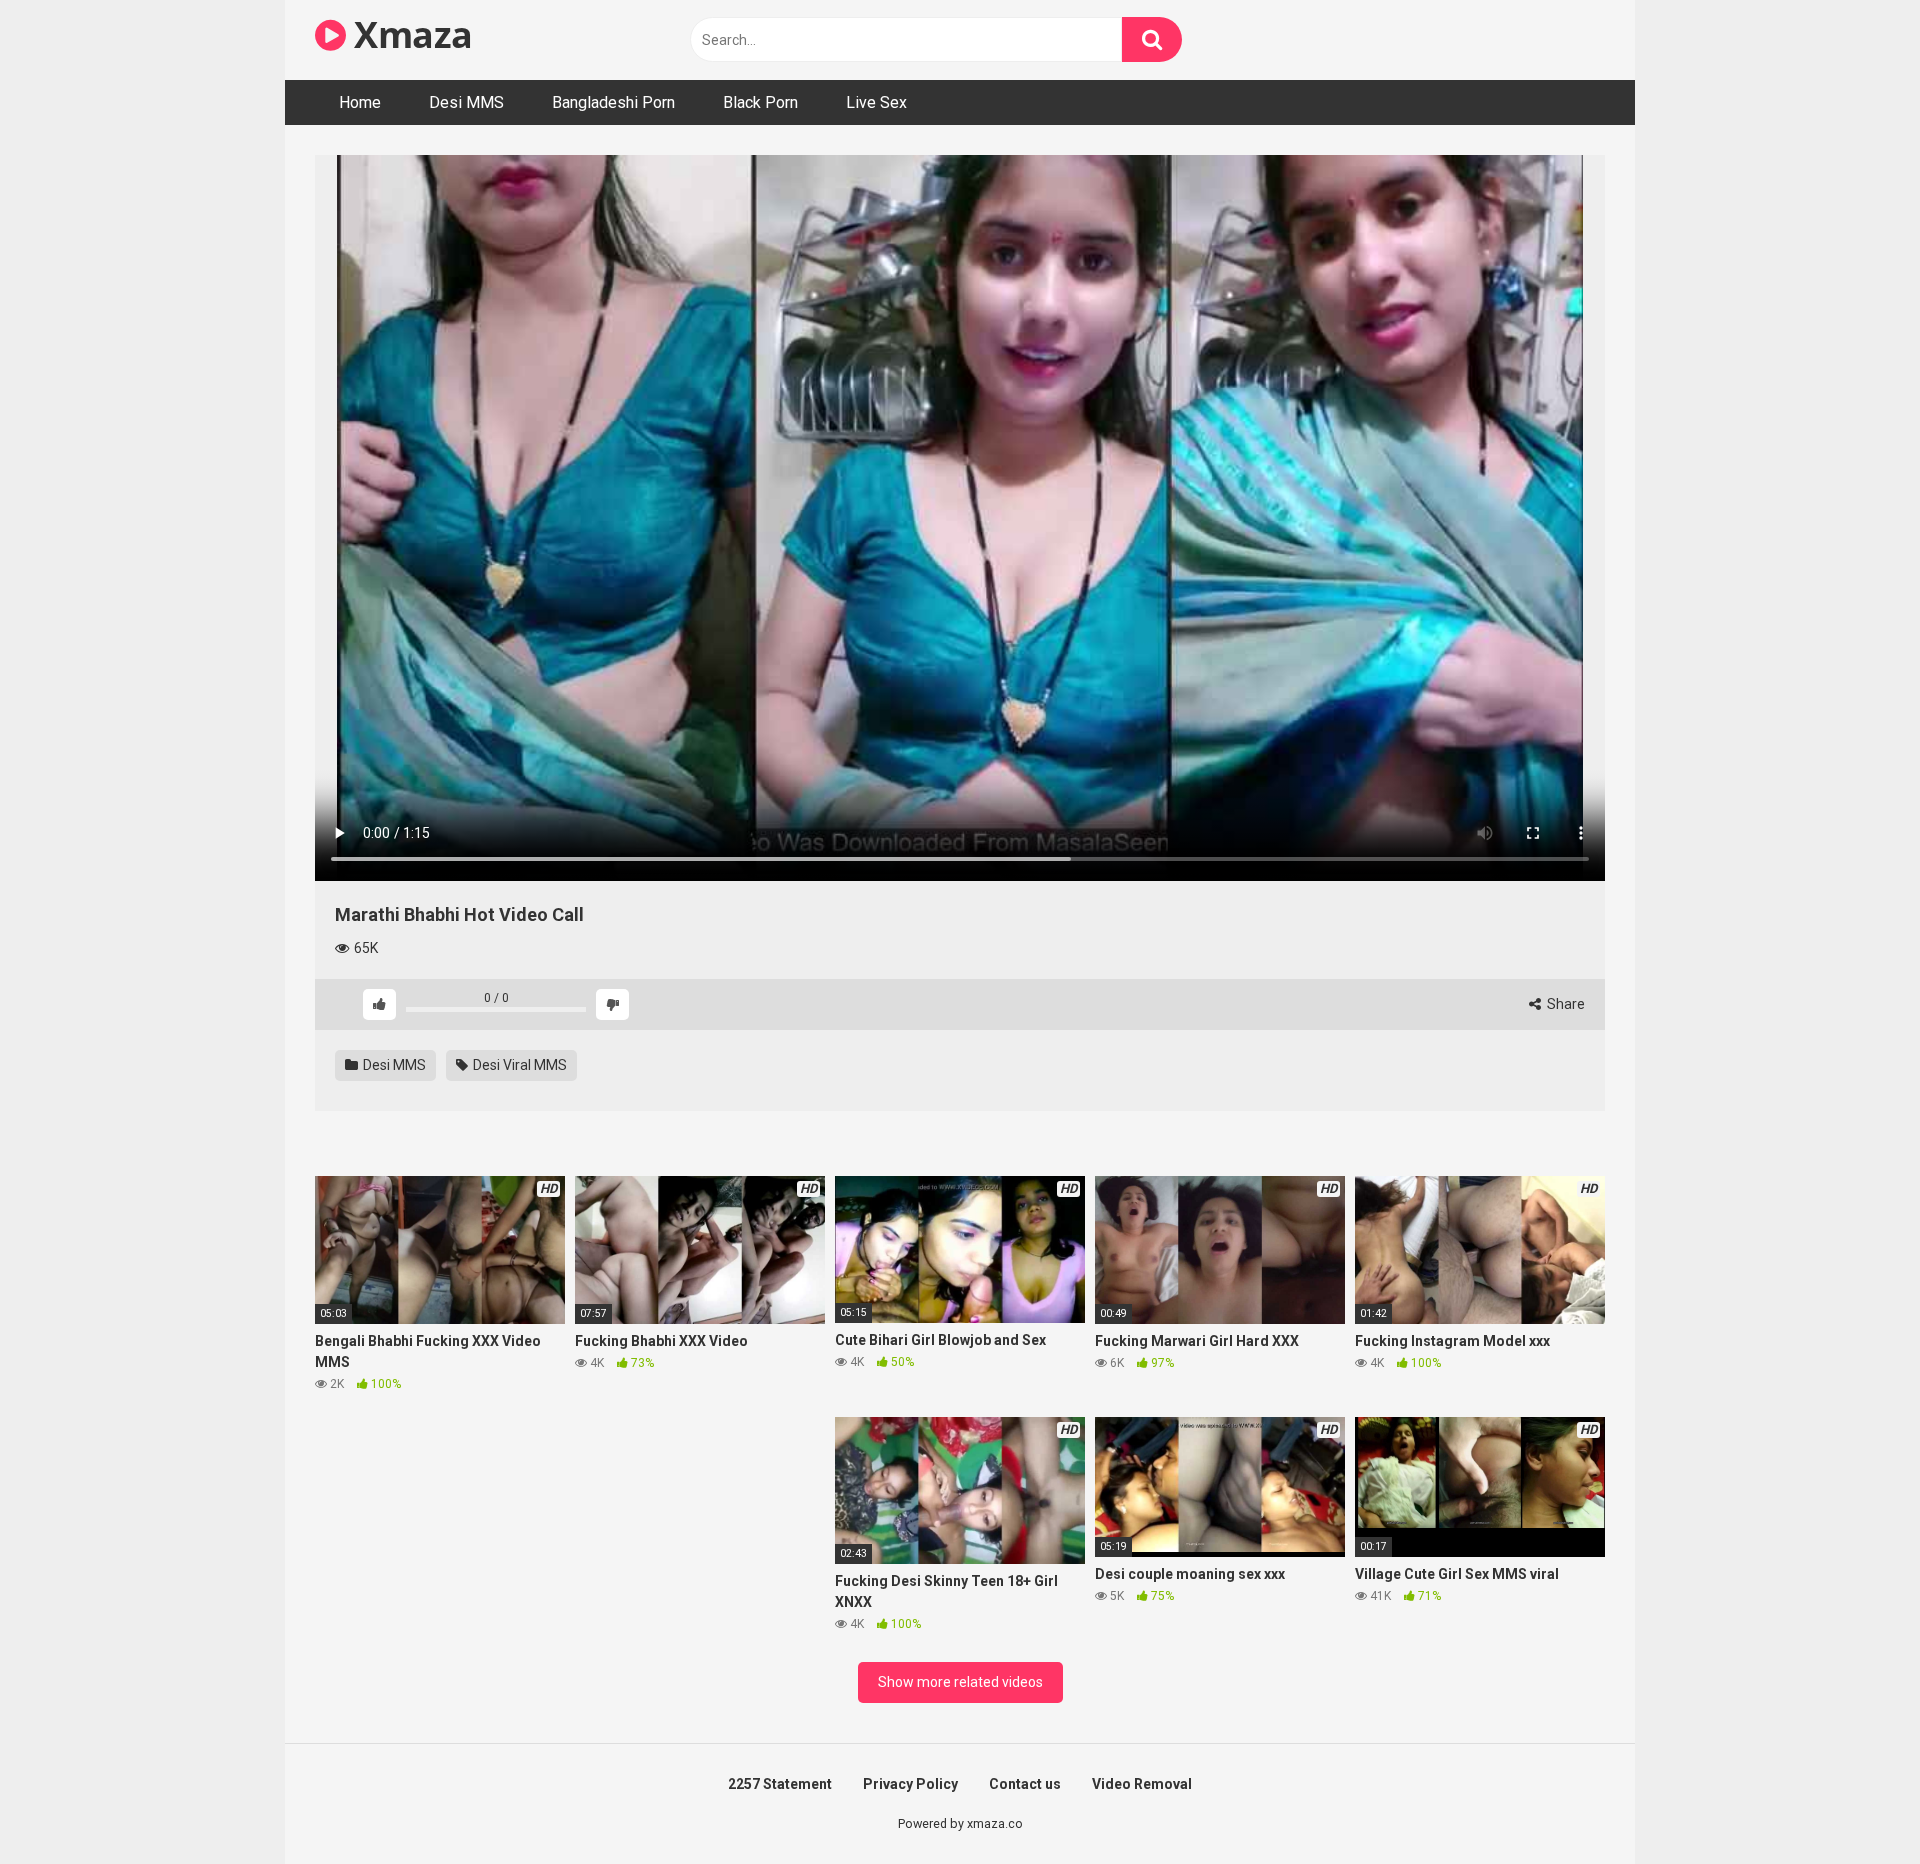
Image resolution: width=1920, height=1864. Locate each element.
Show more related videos (960, 1682)
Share (1564, 1004)
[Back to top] (1853, 1803)
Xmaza (409, 34)
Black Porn (760, 102)
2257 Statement (780, 1784)
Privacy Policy (910, 1784)
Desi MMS (466, 102)
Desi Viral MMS (518, 1065)
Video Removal (1142, 1784)
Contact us (1025, 1784)
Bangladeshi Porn (613, 102)
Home (360, 102)
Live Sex (876, 102)
